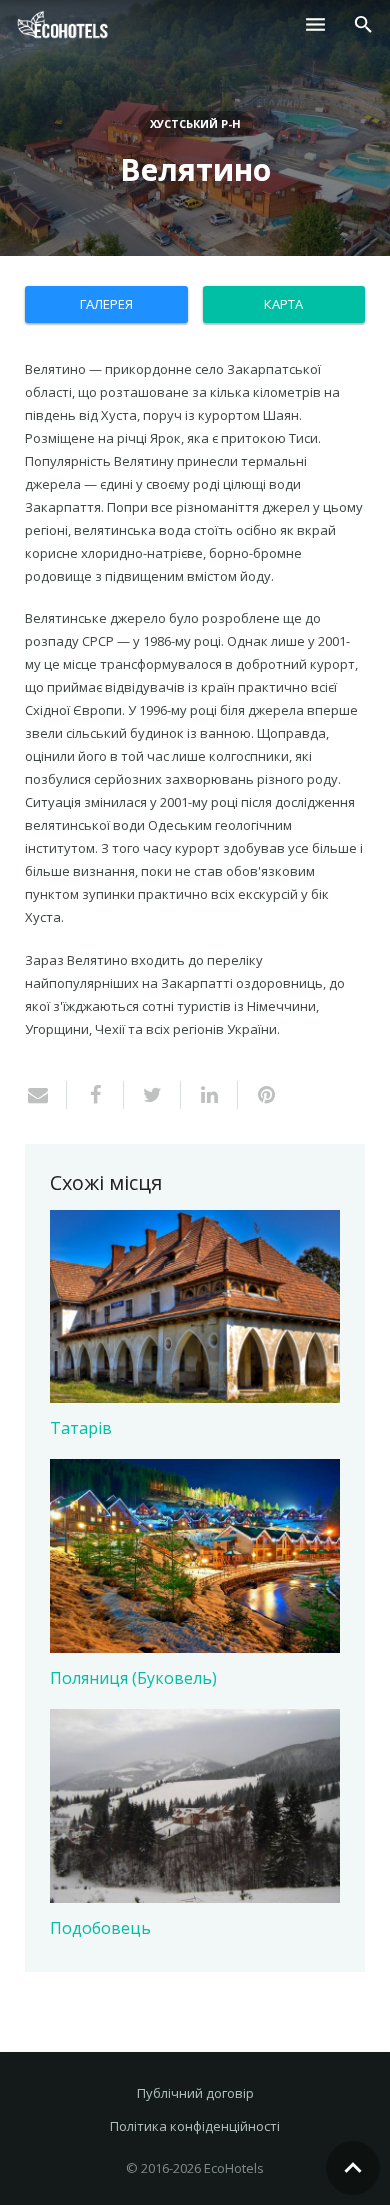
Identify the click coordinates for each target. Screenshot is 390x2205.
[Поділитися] (95, 1095)
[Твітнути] (152, 1095)
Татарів (81, 1428)
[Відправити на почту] (46, 1095)
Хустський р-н (195, 123)
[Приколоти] (258, 1095)
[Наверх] (353, 2168)
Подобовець (100, 1928)
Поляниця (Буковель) (133, 1678)
